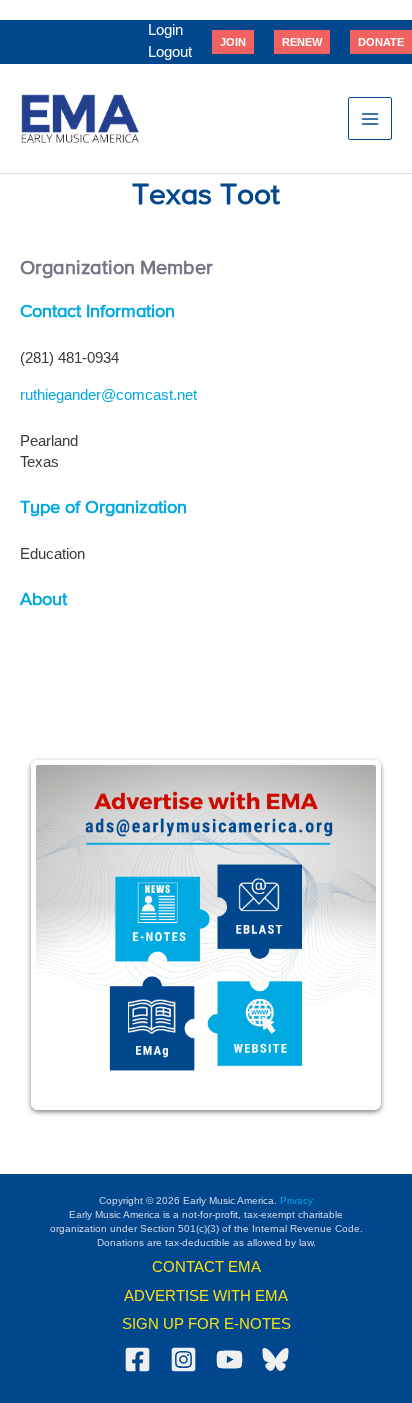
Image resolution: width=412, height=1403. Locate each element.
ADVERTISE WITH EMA (206, 1296)
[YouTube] (229, 1359)
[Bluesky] (275, 1359)
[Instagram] (183, 1359)
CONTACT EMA (206, 1267)
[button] (233, 42)
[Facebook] (137, 1359)
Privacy (296, 1200)
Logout (170, 52)
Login (165, 30)
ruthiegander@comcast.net (108, 395)
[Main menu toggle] (370, 119)
